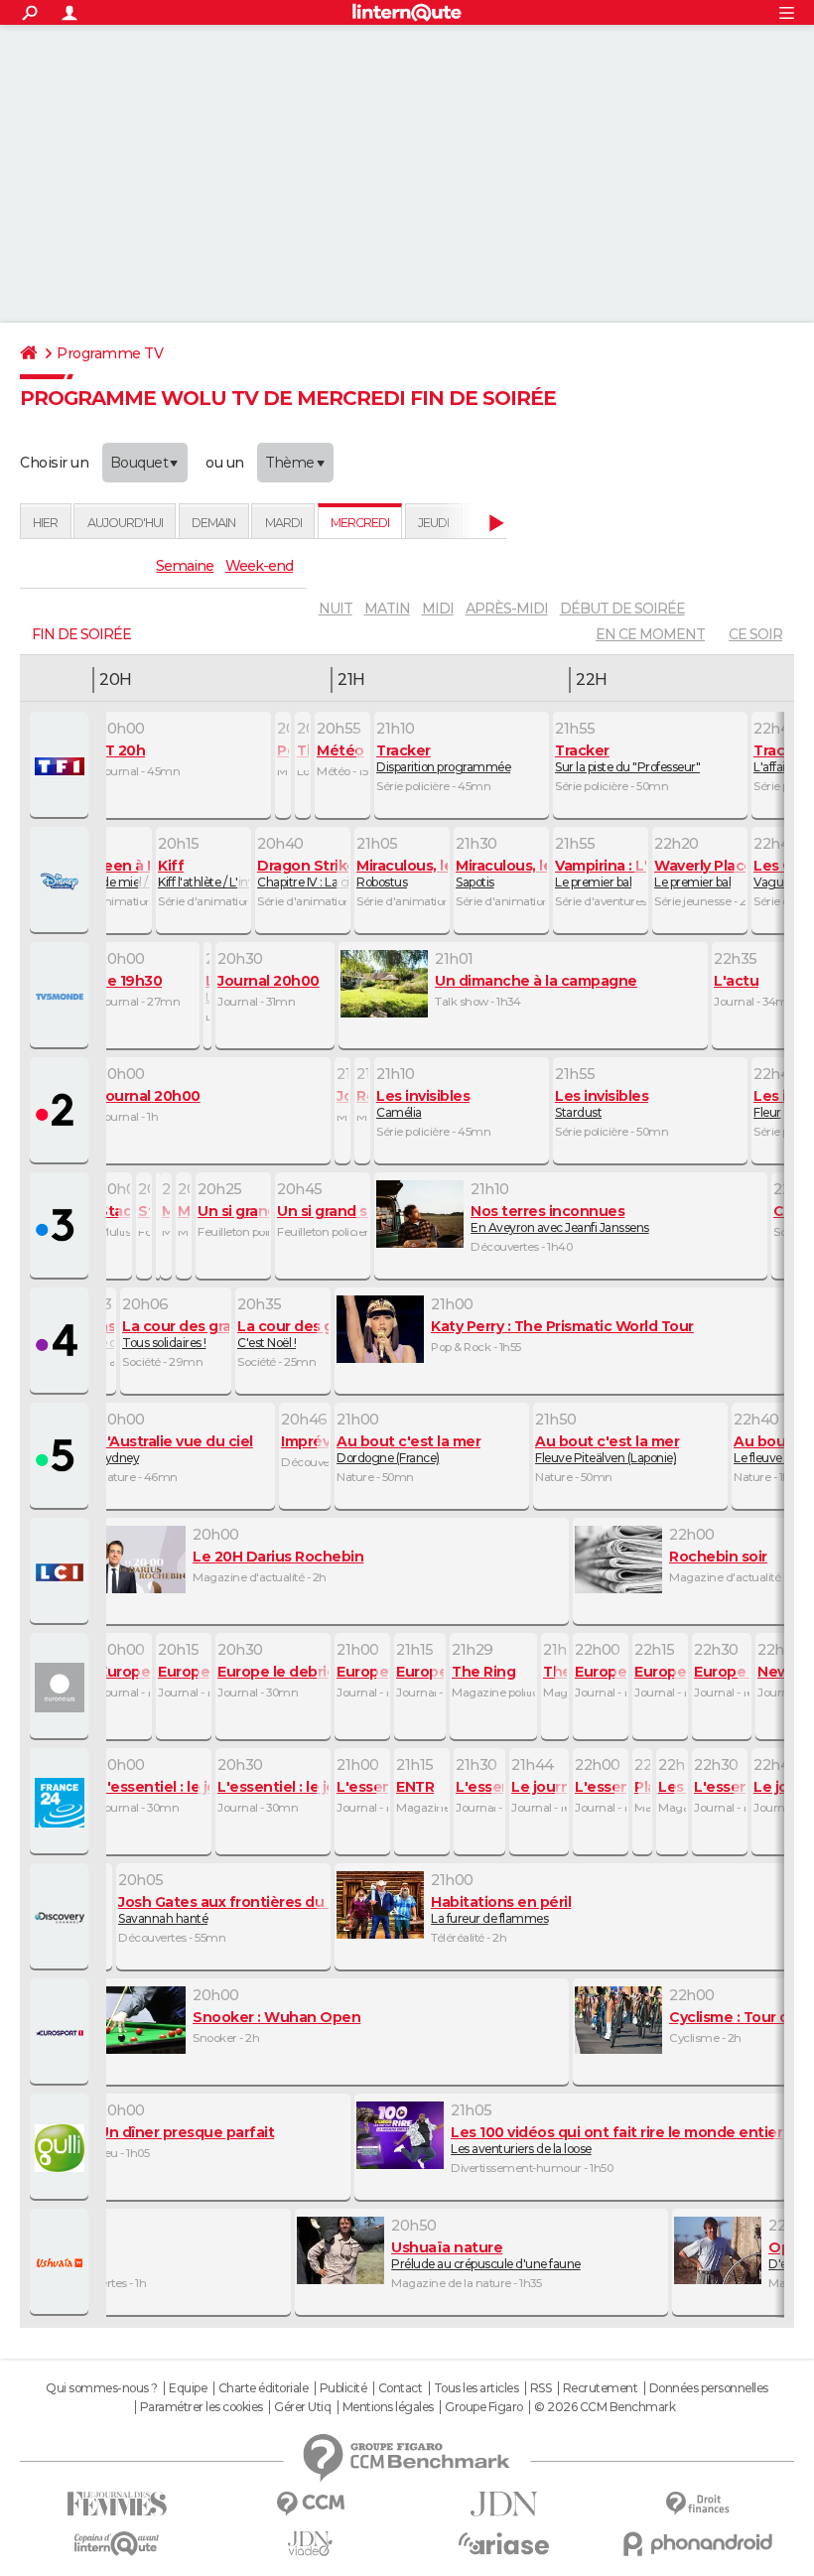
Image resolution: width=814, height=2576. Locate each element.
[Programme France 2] (62, 1112)
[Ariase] (504, 2543)
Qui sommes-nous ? (102, 2388)
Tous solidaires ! (176, 1334)
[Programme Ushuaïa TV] (62, 2263)
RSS (541, 2388)
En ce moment (650, 634)
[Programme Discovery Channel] (62, 1918)
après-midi (507, 609)
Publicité (343, 2388)
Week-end (259, 566)
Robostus (402, 874)
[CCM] (310, 2504)
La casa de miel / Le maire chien (104, 874)
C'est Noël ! (283, 1334)
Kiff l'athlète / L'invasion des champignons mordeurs (203, 874)
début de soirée (622, 609)
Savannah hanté (223, 1910)
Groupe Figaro (484, 2407)
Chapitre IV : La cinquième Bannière (303, 874)
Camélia (423, 1104)
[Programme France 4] (62, 1342)
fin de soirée (81, 634)
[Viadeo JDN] (310, 2544)
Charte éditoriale (264, 2388)
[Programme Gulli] (62, 2148)
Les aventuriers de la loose (616, 2140)
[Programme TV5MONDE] (62, 997)
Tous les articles (476, 2388)
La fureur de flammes (501, 1910)
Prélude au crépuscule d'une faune (486, 2255)
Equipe (188, 2388)
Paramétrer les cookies (202, 2407)
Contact (401, 2388)
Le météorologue (207, 989)
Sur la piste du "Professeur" (627, 758)
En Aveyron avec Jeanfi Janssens (560, 1219)
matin (387, 609)
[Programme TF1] (62, 766)
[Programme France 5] (62, 1457)
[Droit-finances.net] (697, 2504)
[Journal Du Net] (504, 2504)
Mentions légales (388, 2407)
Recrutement (601, 2388)
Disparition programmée (443, 758)
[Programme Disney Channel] (62, 881)
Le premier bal (601, 874)
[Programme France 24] (62, 1803)
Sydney (176, 1449)
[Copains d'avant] (117, 2544)
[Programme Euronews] (62, 1688)
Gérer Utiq (302, 2407)
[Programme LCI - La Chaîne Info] (62, 1572)
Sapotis (501, 874)
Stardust (602, 1104)
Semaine (185, 566)
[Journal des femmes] (117, 2504)
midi (438, 609)
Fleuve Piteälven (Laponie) (607, 1449)
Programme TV (110, 353)
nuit (336, 609)
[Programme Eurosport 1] (62, 2033)
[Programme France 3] (62, 1227)
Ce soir (755, 634)
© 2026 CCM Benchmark (605, 2407)
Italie (75, 2255)
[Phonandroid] (697, 2544)
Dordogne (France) (408, 1449)
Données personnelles (709, 2388)
